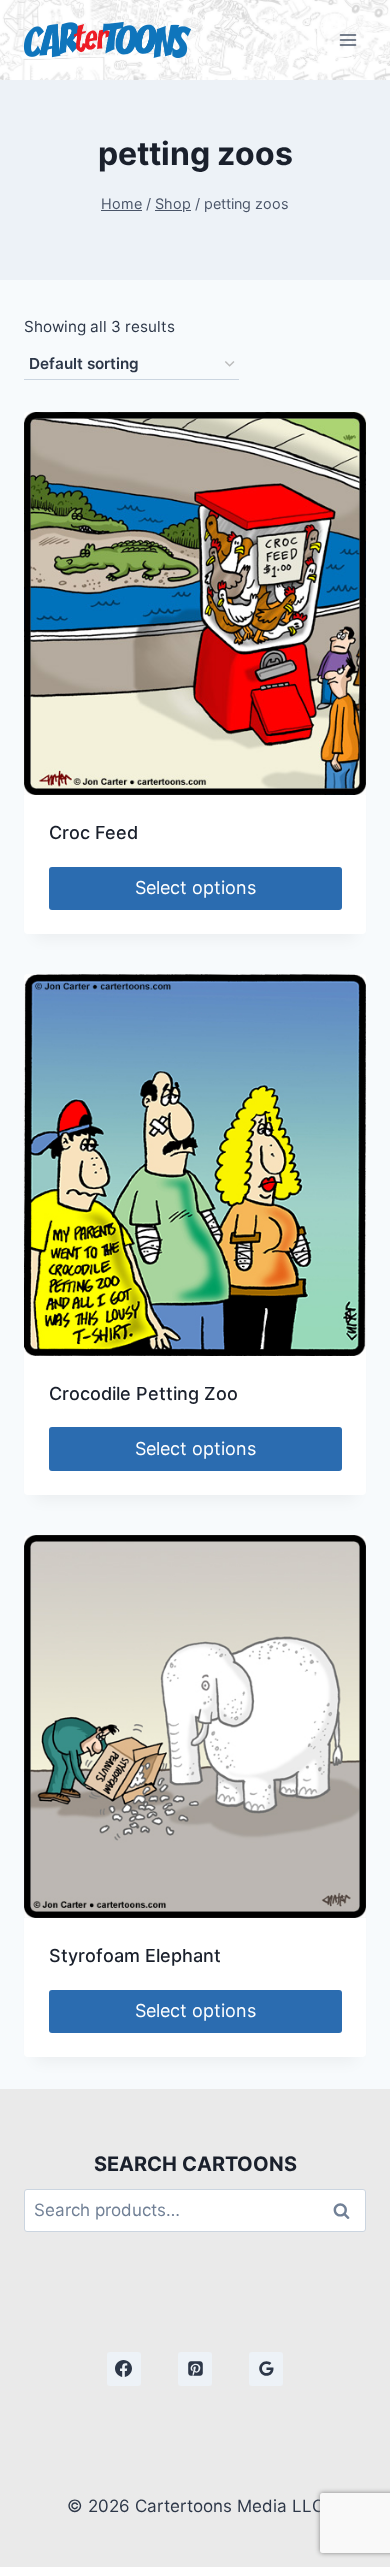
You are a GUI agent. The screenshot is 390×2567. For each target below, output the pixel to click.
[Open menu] (347, 39)
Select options (195, 887)
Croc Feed (93, 832)
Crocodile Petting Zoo (143, 1393)
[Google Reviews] (266, 2369)
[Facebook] (124, 2369)
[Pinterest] (195, 2369)
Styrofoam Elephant (135, 1955)
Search (347, 2210)
